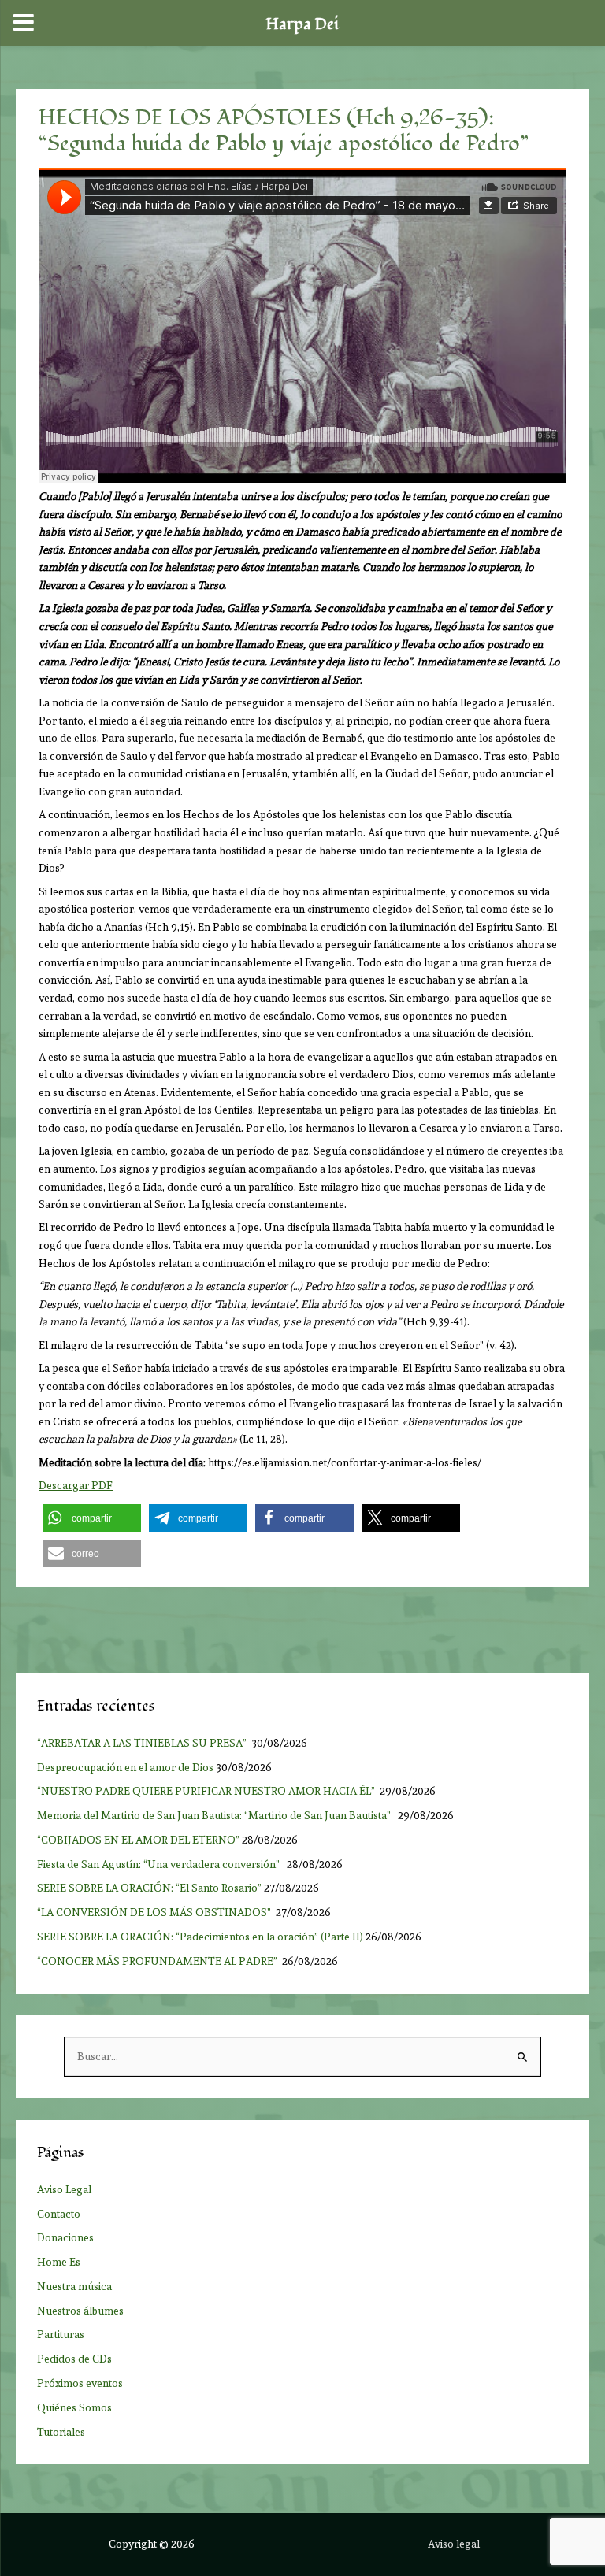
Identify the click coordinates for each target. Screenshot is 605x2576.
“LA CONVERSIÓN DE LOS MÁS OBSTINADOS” (155, 1912)
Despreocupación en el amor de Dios (125, 1767)
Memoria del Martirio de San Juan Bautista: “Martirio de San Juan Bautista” (216, 1815)
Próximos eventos (80, 2383)
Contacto (59, 2214)
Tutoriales (61, 2432)
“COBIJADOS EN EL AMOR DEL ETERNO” (138, 1840)
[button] (92, 1518)
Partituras (61, 2334)
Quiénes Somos (74, 2407)
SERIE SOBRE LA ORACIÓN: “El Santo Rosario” (149, 1888)
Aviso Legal (64, 2189)
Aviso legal (454, 2544)
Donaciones (65, 2237)
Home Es (59, 2262)
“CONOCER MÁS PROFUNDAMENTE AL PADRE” (158, 1961)
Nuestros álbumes (80, 2311)
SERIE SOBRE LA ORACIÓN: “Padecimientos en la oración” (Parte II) (200, 1937)
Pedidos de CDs (74, 2359)
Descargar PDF (76, 1485)
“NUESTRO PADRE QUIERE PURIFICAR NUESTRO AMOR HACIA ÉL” (207, 1791)
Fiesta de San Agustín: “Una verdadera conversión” (161, 1864)
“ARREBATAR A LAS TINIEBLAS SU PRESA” (143, 1743)
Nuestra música (74, 2286)
